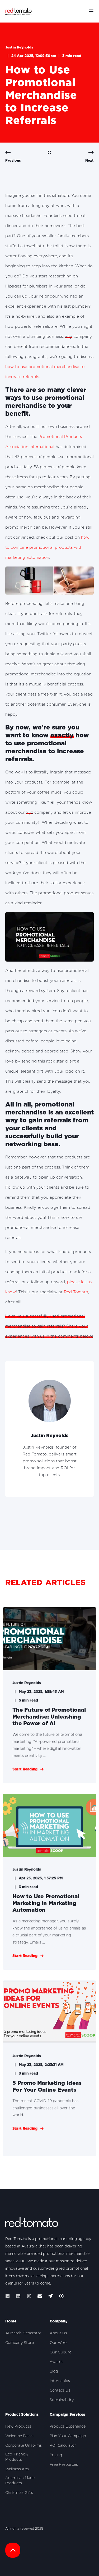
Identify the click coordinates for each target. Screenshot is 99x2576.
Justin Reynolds (19, 47)
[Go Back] (49, 153)
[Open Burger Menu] (91, 11)
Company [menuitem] (59, 2321)
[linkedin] (18, 2296)
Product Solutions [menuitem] (22, 2415)
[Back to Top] (13, 2550)
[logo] (32, 2223)
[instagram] (29, 2296)
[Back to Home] (18, 11)
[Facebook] (9, 2296)
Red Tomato (76, 1292)
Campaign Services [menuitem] (67, 2415)
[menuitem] (23, 2333)
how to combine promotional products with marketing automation (47, 547)
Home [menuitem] (11, 2321)
